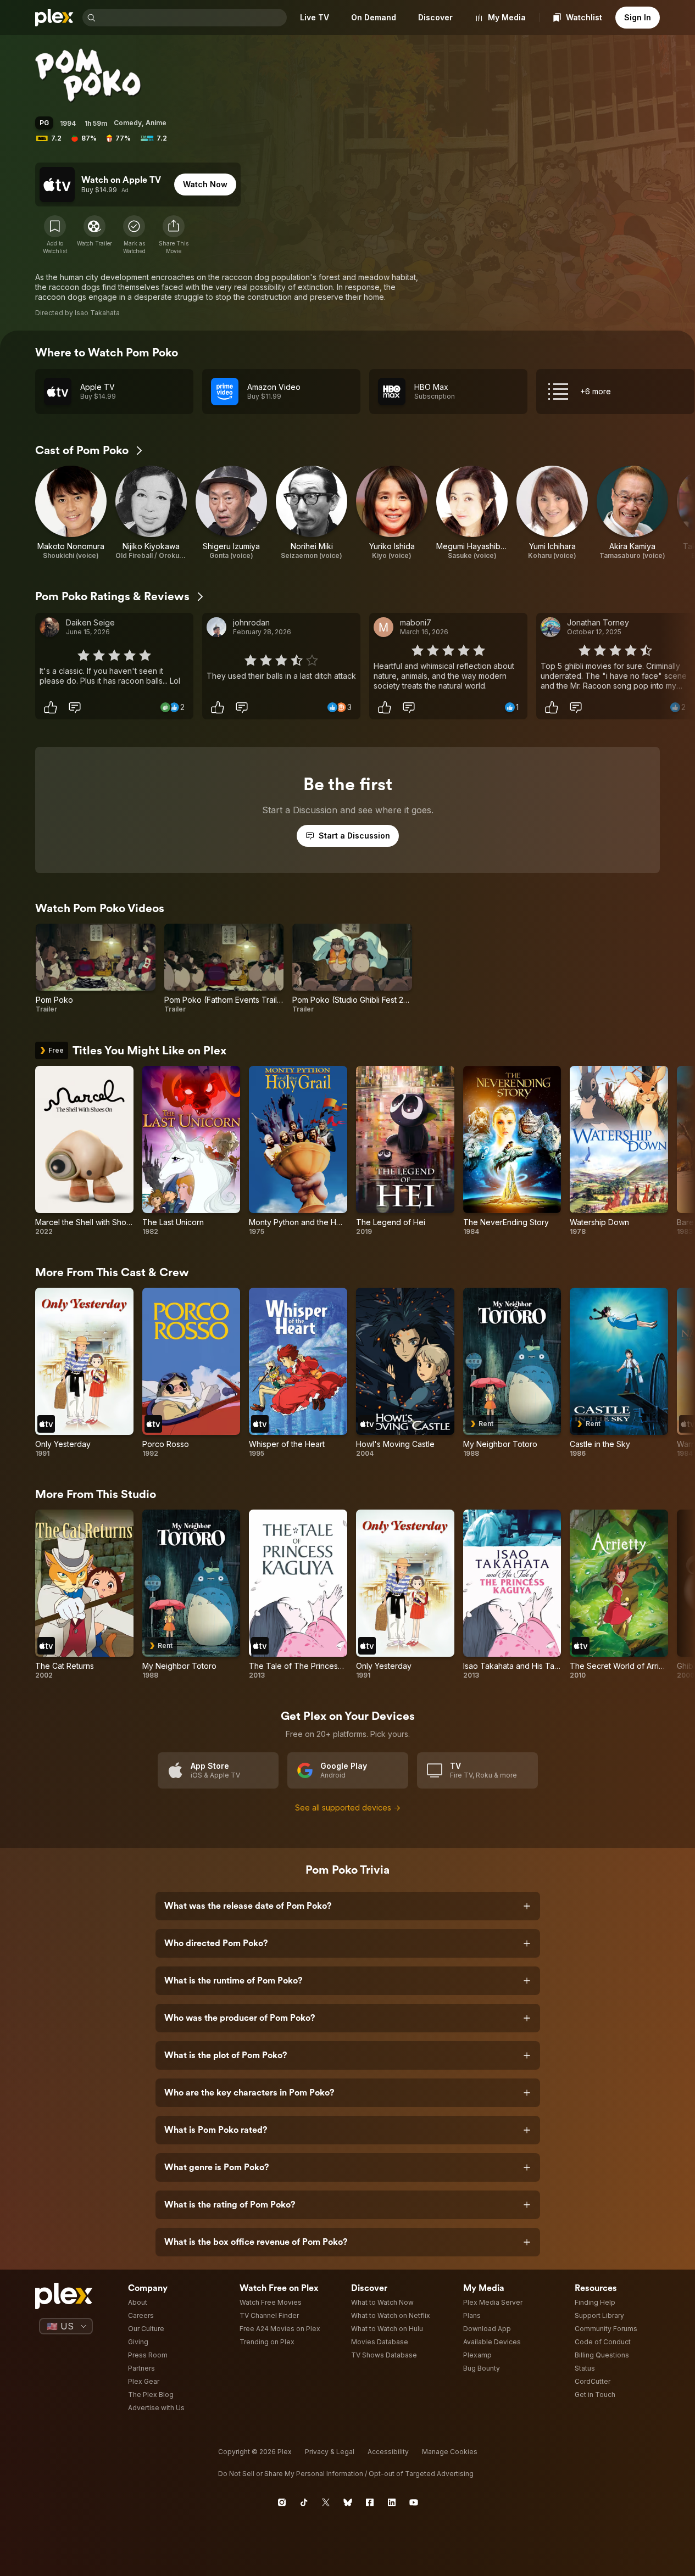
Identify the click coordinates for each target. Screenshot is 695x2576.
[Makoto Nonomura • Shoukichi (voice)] (71, 513)
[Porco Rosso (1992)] (191, 1373)
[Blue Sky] (348, 2502)
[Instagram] (282, 2502)
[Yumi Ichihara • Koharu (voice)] (552, 513)
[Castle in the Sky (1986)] (619, 1373)
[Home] (54, 18)
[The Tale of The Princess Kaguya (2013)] (298, 1595)
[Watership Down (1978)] (619, 1151)
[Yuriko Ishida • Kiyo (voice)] (392, 513)
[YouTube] (414, 2502)
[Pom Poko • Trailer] (96, 969)
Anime (156, 123)
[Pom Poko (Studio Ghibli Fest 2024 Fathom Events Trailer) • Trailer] (352, 969)
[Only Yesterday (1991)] (84, 1373)
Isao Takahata (97, 313)
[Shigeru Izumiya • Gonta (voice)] (231, 513)
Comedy (128, 123)
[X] (326, 2502)
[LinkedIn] (392, 2502)
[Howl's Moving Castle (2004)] (405, 1373)
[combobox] (192, 18)
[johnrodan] (216, 627)
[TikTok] (304, 2502)
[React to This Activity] (51, 707)
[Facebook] (370, 2502)
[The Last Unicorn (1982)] (191, 1151)
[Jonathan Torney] (551, 627)
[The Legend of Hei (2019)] (405, 1151)
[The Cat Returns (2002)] (84, 1595)
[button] (174, 235)
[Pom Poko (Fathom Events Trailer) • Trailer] (224, 969)
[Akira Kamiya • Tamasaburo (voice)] (632, 513)
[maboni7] (383, 627)
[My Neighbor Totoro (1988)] (512, 1373)
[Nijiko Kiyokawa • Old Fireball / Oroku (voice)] (151, 513)
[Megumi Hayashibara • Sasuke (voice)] (472, 513)
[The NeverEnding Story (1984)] (512, 1151)
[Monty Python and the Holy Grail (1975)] (298, 1151)
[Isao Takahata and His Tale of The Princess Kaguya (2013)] (512, 1595)
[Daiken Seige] (49, 627)
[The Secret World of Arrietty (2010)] (619, 1595)
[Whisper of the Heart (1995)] (298, 1373)
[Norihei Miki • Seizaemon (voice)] (312, 513)
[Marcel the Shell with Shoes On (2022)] (84, 1151)
